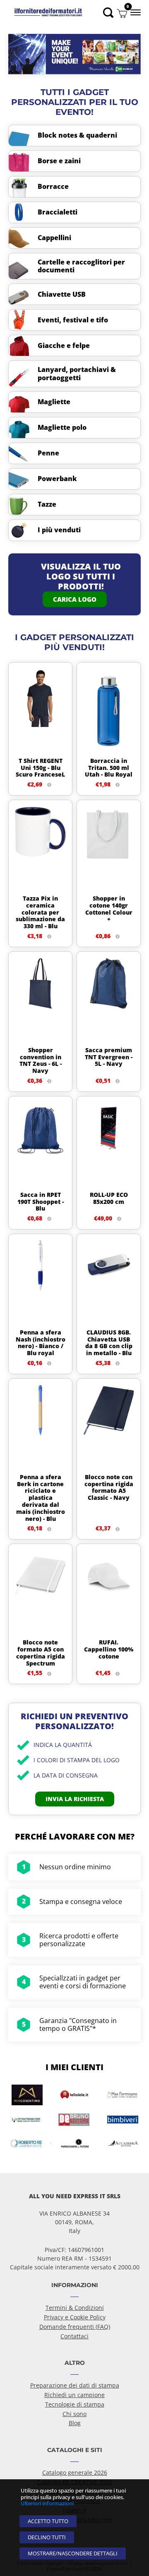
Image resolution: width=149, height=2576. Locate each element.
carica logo (75, 599)
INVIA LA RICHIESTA (75, 1799)
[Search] (108, 13)
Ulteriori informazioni (47, 2503)
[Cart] (122, 13)
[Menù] (135, 12)
